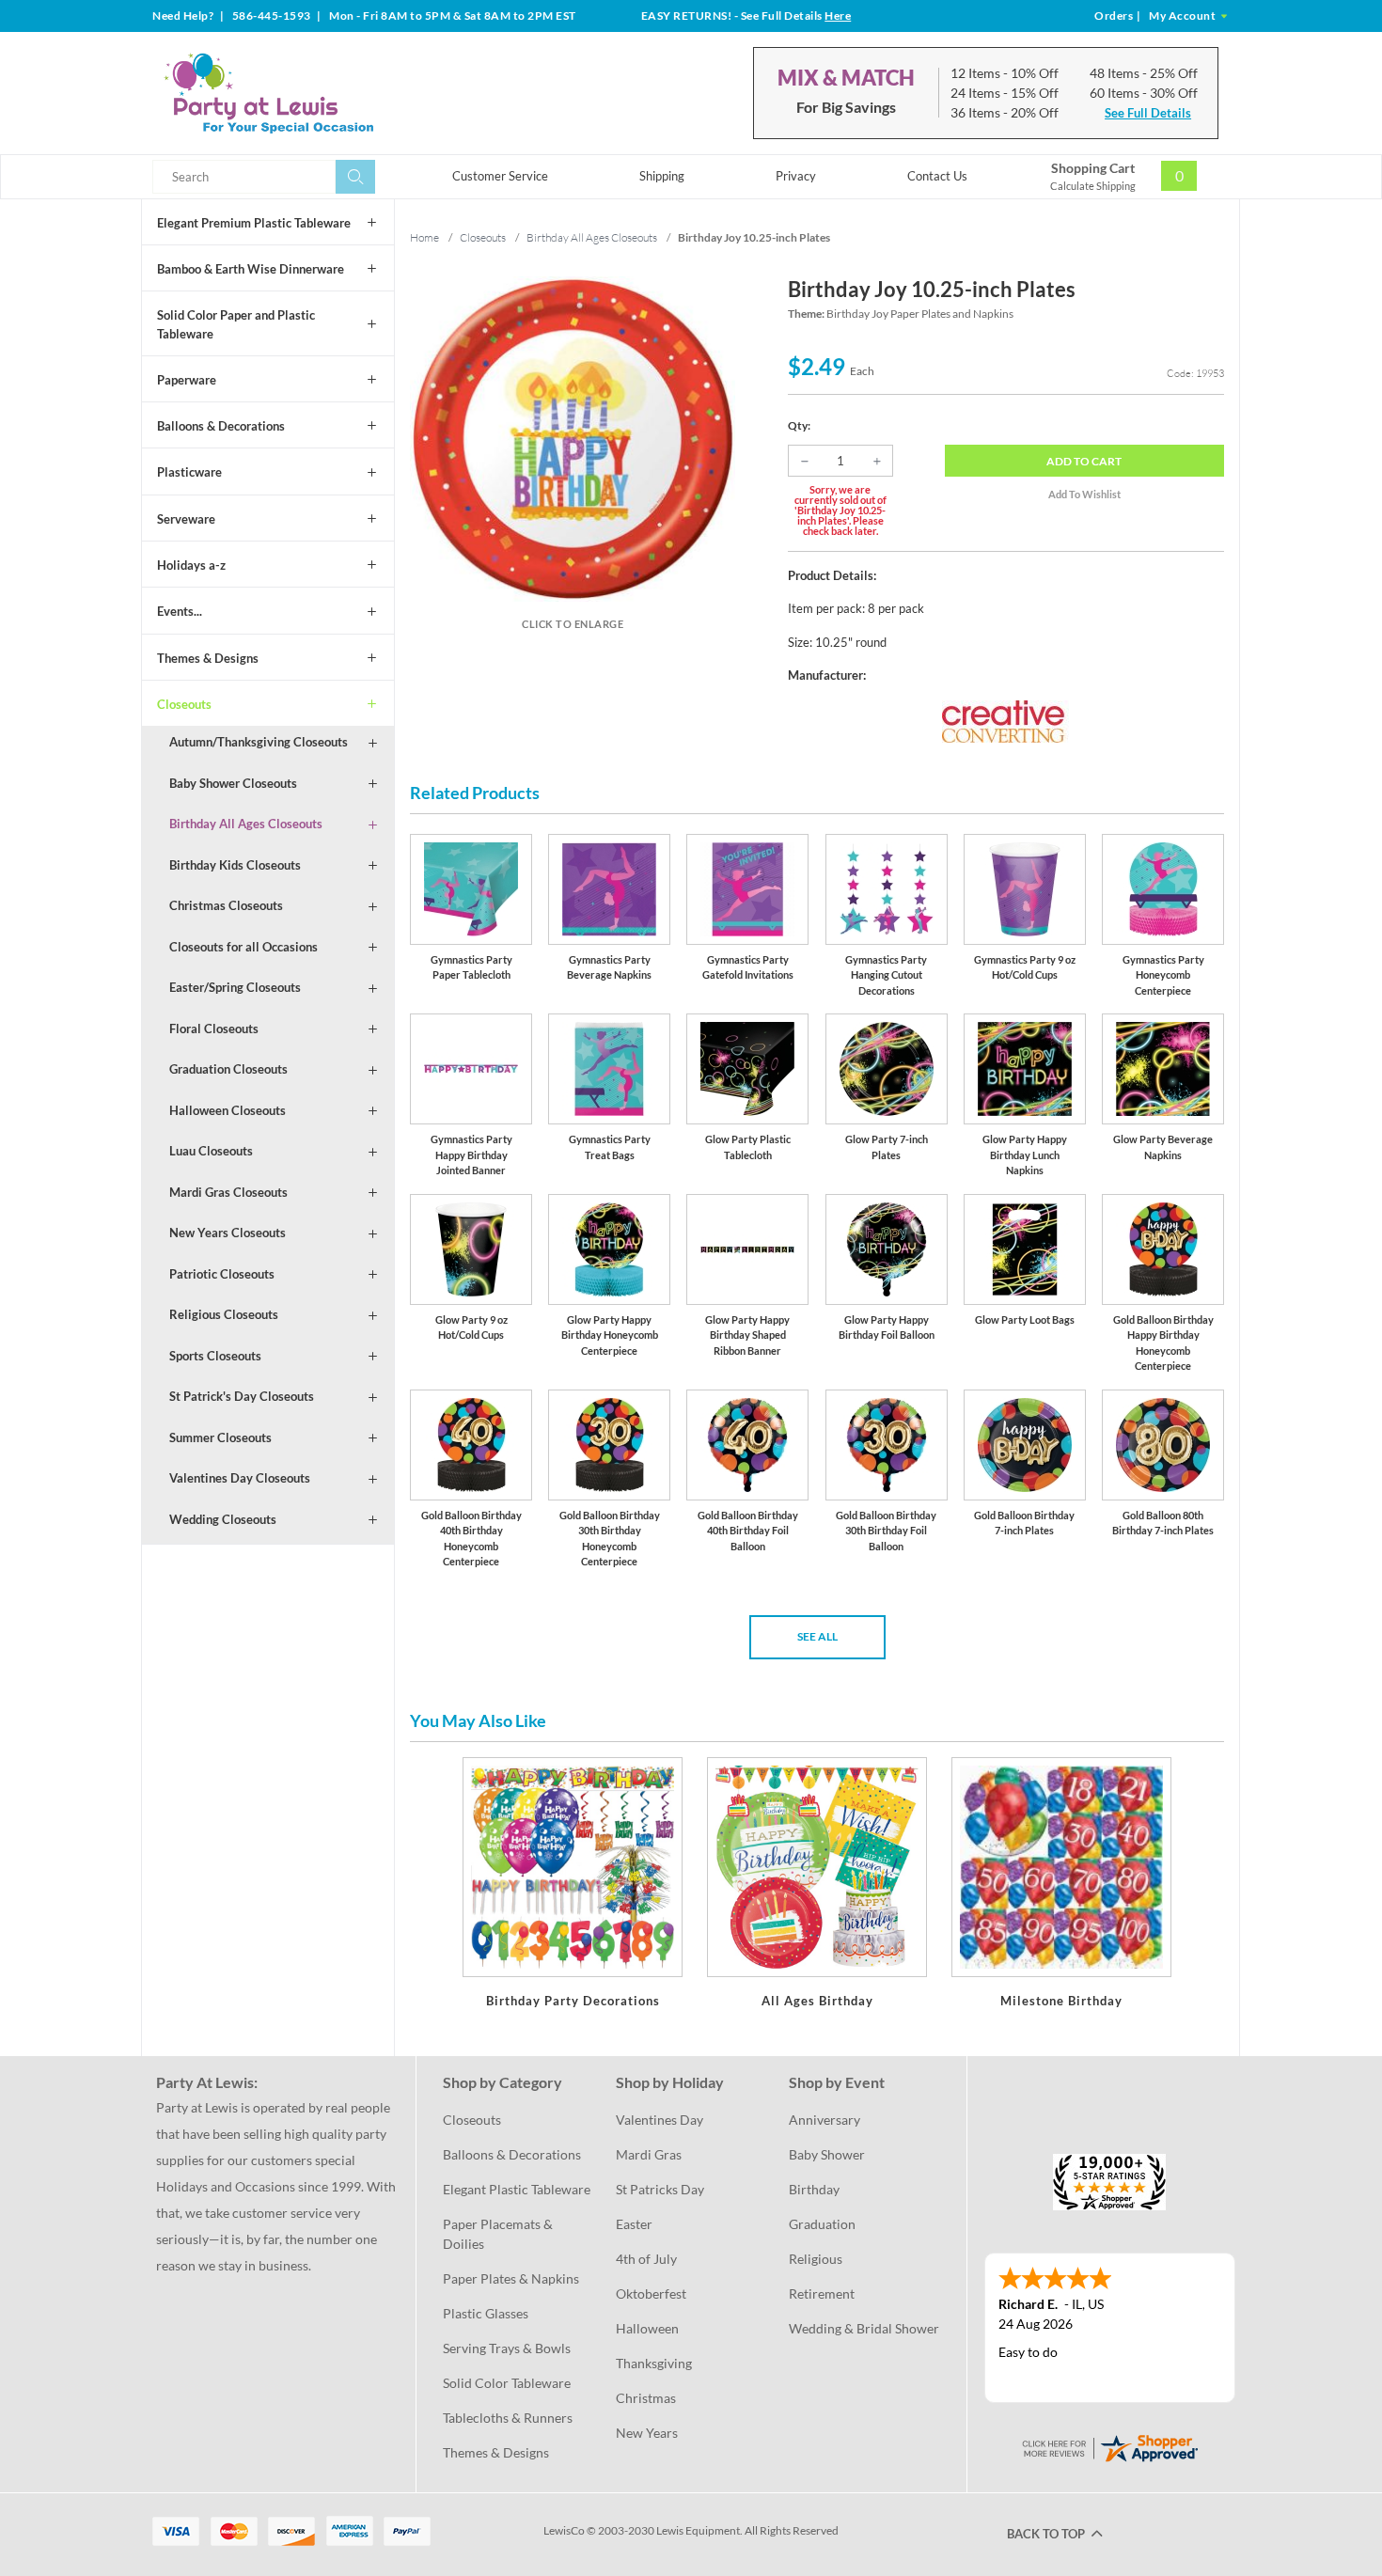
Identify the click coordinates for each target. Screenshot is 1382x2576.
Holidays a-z (191, 565)
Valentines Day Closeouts (240, 1478)
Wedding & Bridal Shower (864, 2328)
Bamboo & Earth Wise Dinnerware (251, 269)
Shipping (662, 176)
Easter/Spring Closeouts (235, 987)
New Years (647, 2433)
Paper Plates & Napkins (511, 2278)
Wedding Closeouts (223, 1519)
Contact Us (937, 176)
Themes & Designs (208, 658)
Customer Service (500, 176)
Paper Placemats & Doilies (499, 2234)
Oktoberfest (651, 2293)
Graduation (822, 2224)
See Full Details (1148, 113)
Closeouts (184, 704)
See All (817, 1636)
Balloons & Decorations (221, 426)
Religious (816, 2259)
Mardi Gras (649, 2154)
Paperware (187, 380)
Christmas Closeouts (226, 905)
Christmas (646, 2398)
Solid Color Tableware (507, 2383)
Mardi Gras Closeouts (228, 1192)
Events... (180, 611)
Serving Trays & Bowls (507, 2348)
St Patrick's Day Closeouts (242, 1396)
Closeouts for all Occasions (243, 947)
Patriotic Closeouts (222, 1274)
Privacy (796, 176)
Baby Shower (827, 2154)
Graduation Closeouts (228, 1069)
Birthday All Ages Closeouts (246, 824)
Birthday (814, 2189)
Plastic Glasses (486, 2313)
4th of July (646, 2259)
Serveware (186, 519)
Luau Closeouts (211, 1151)
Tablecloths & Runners (508, 2418)
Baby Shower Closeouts (233, 783)
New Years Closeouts (228, 1233)
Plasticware (189, 472)
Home (424, 237)
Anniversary (824, 2120)
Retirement (822, 2293)
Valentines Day (660, 2120)
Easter (634, 2224)
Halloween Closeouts (228, 1110)
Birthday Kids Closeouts (235, 865)
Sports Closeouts (215, 1356)
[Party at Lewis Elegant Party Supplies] (314, 93)
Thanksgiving (654, 2363)
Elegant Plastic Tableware (517, 2189)
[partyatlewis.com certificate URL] (1109, 2446)
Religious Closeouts (224, 1314)
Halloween (647, 2328)
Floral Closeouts (214, 1029)
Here (838, 16)
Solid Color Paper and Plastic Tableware (236, 324)
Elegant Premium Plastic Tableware (254, 223)
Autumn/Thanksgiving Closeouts (259, 742)
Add (1084, 461)
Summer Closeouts (220, 1437)
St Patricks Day (660, 2189)
